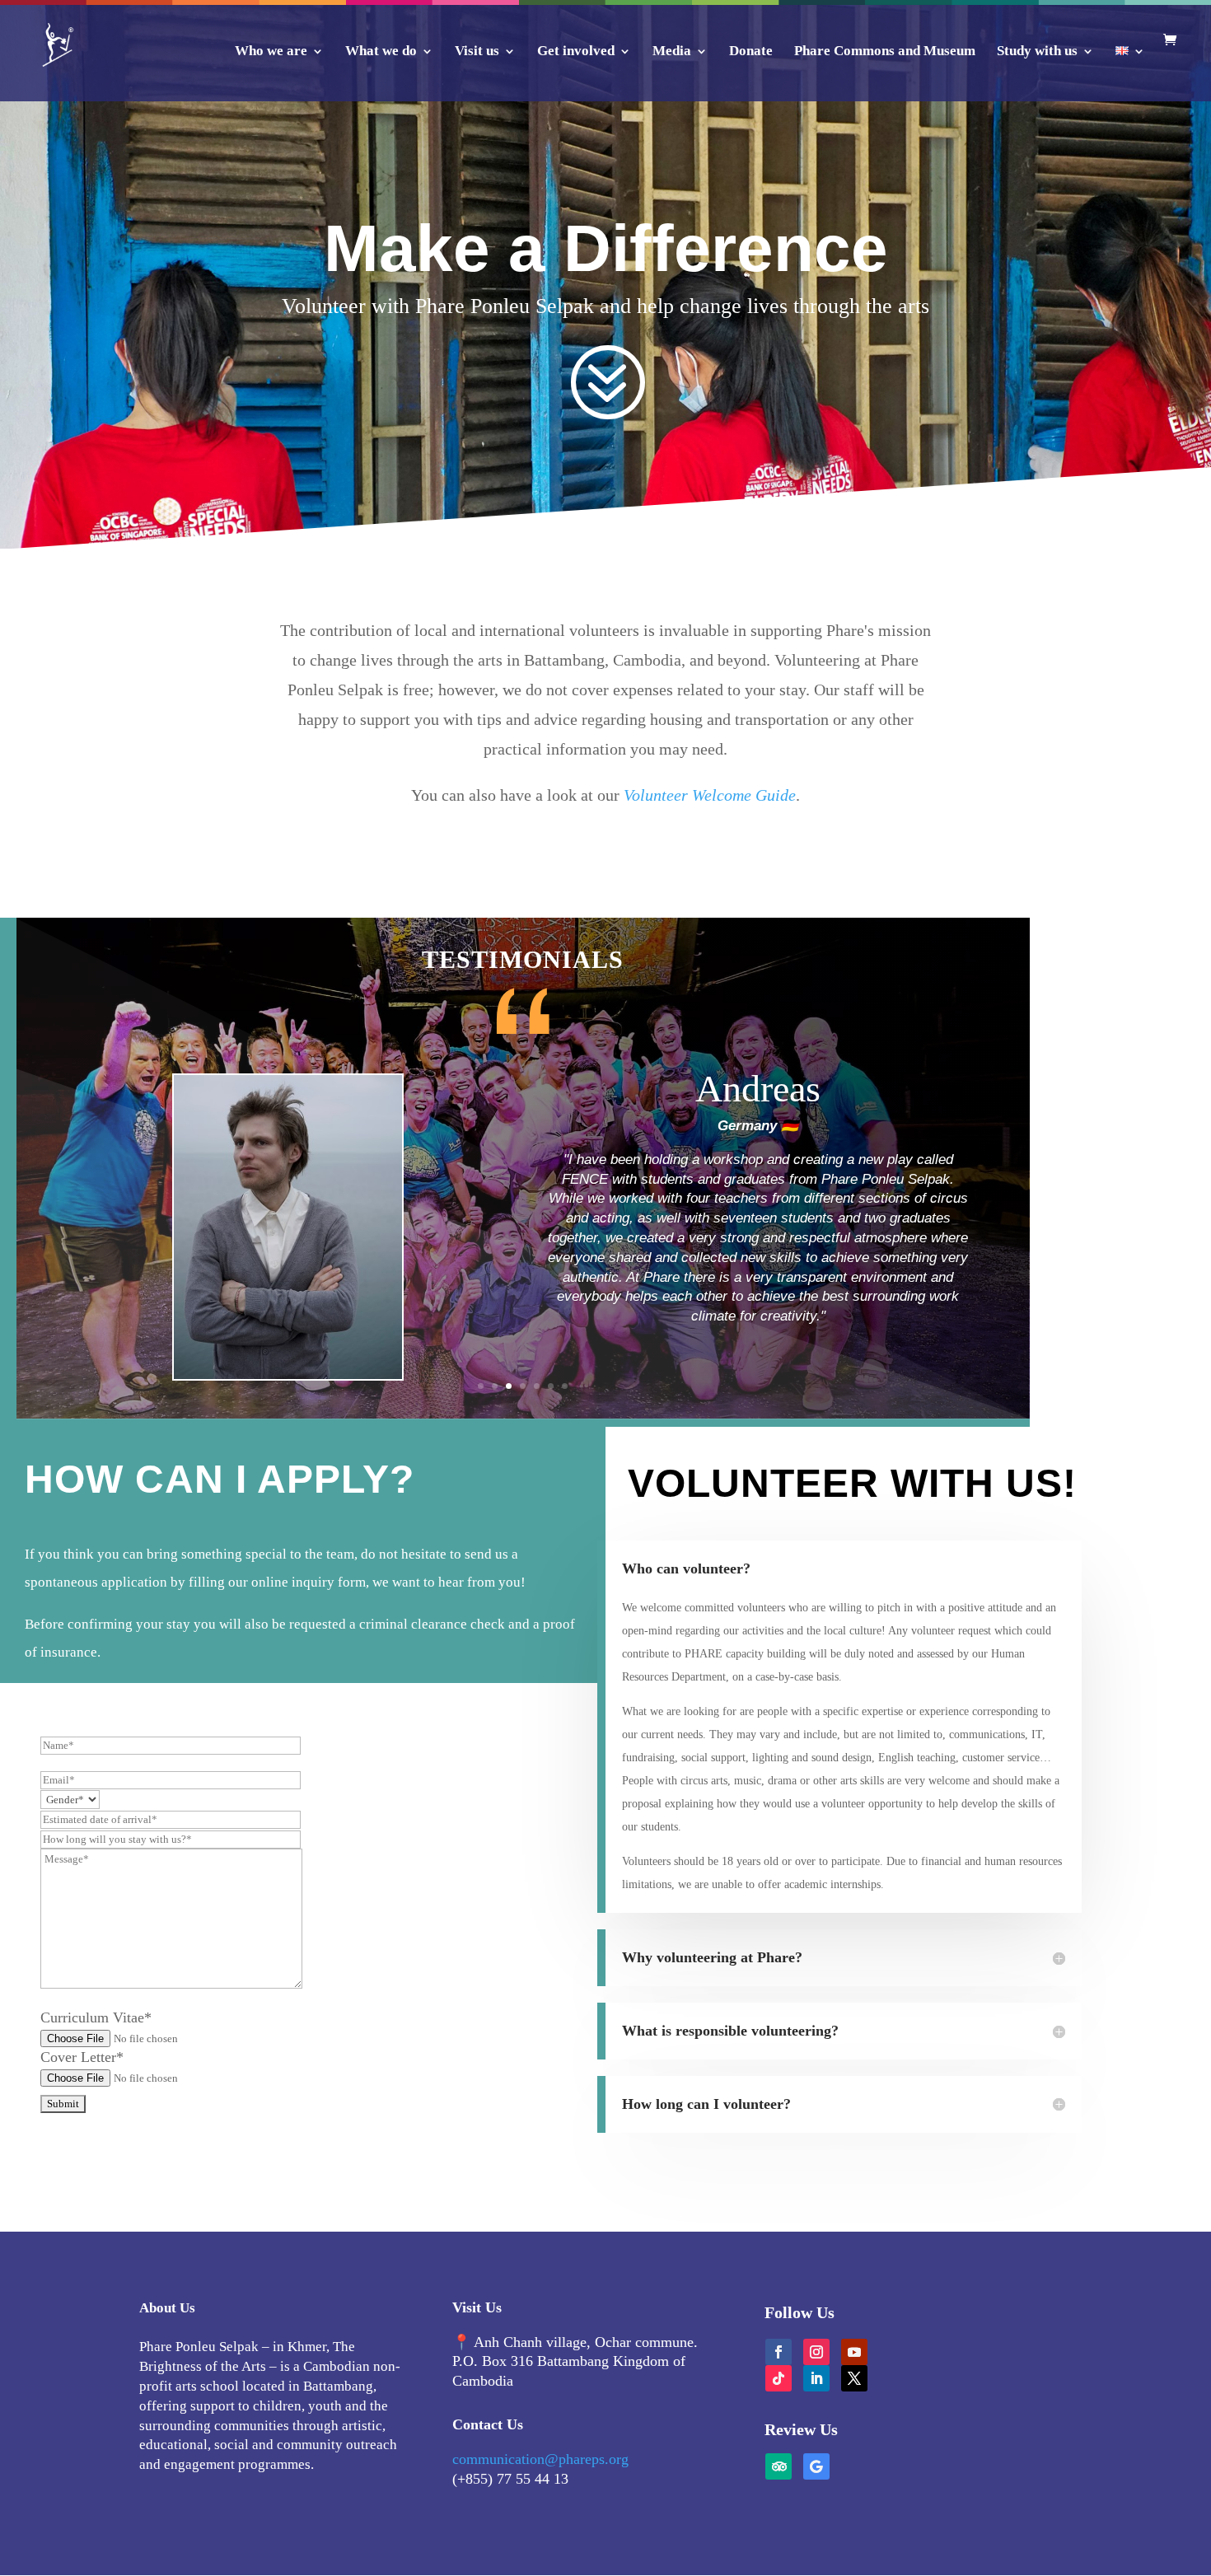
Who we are (271, 52)
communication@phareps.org (540, 2459)
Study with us (1037, 52)
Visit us (477, 52)
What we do (381, 52)
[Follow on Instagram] (816, 2352)
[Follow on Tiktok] (778, 2378)
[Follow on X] (854, 2378)
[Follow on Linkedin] (816, 2378)
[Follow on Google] (816, 2466)
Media (672, 52)
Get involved (576, 52)
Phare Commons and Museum (885, 52)
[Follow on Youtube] (854, 2352)
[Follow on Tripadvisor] (778, 2466)
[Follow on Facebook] (778, 2352)
